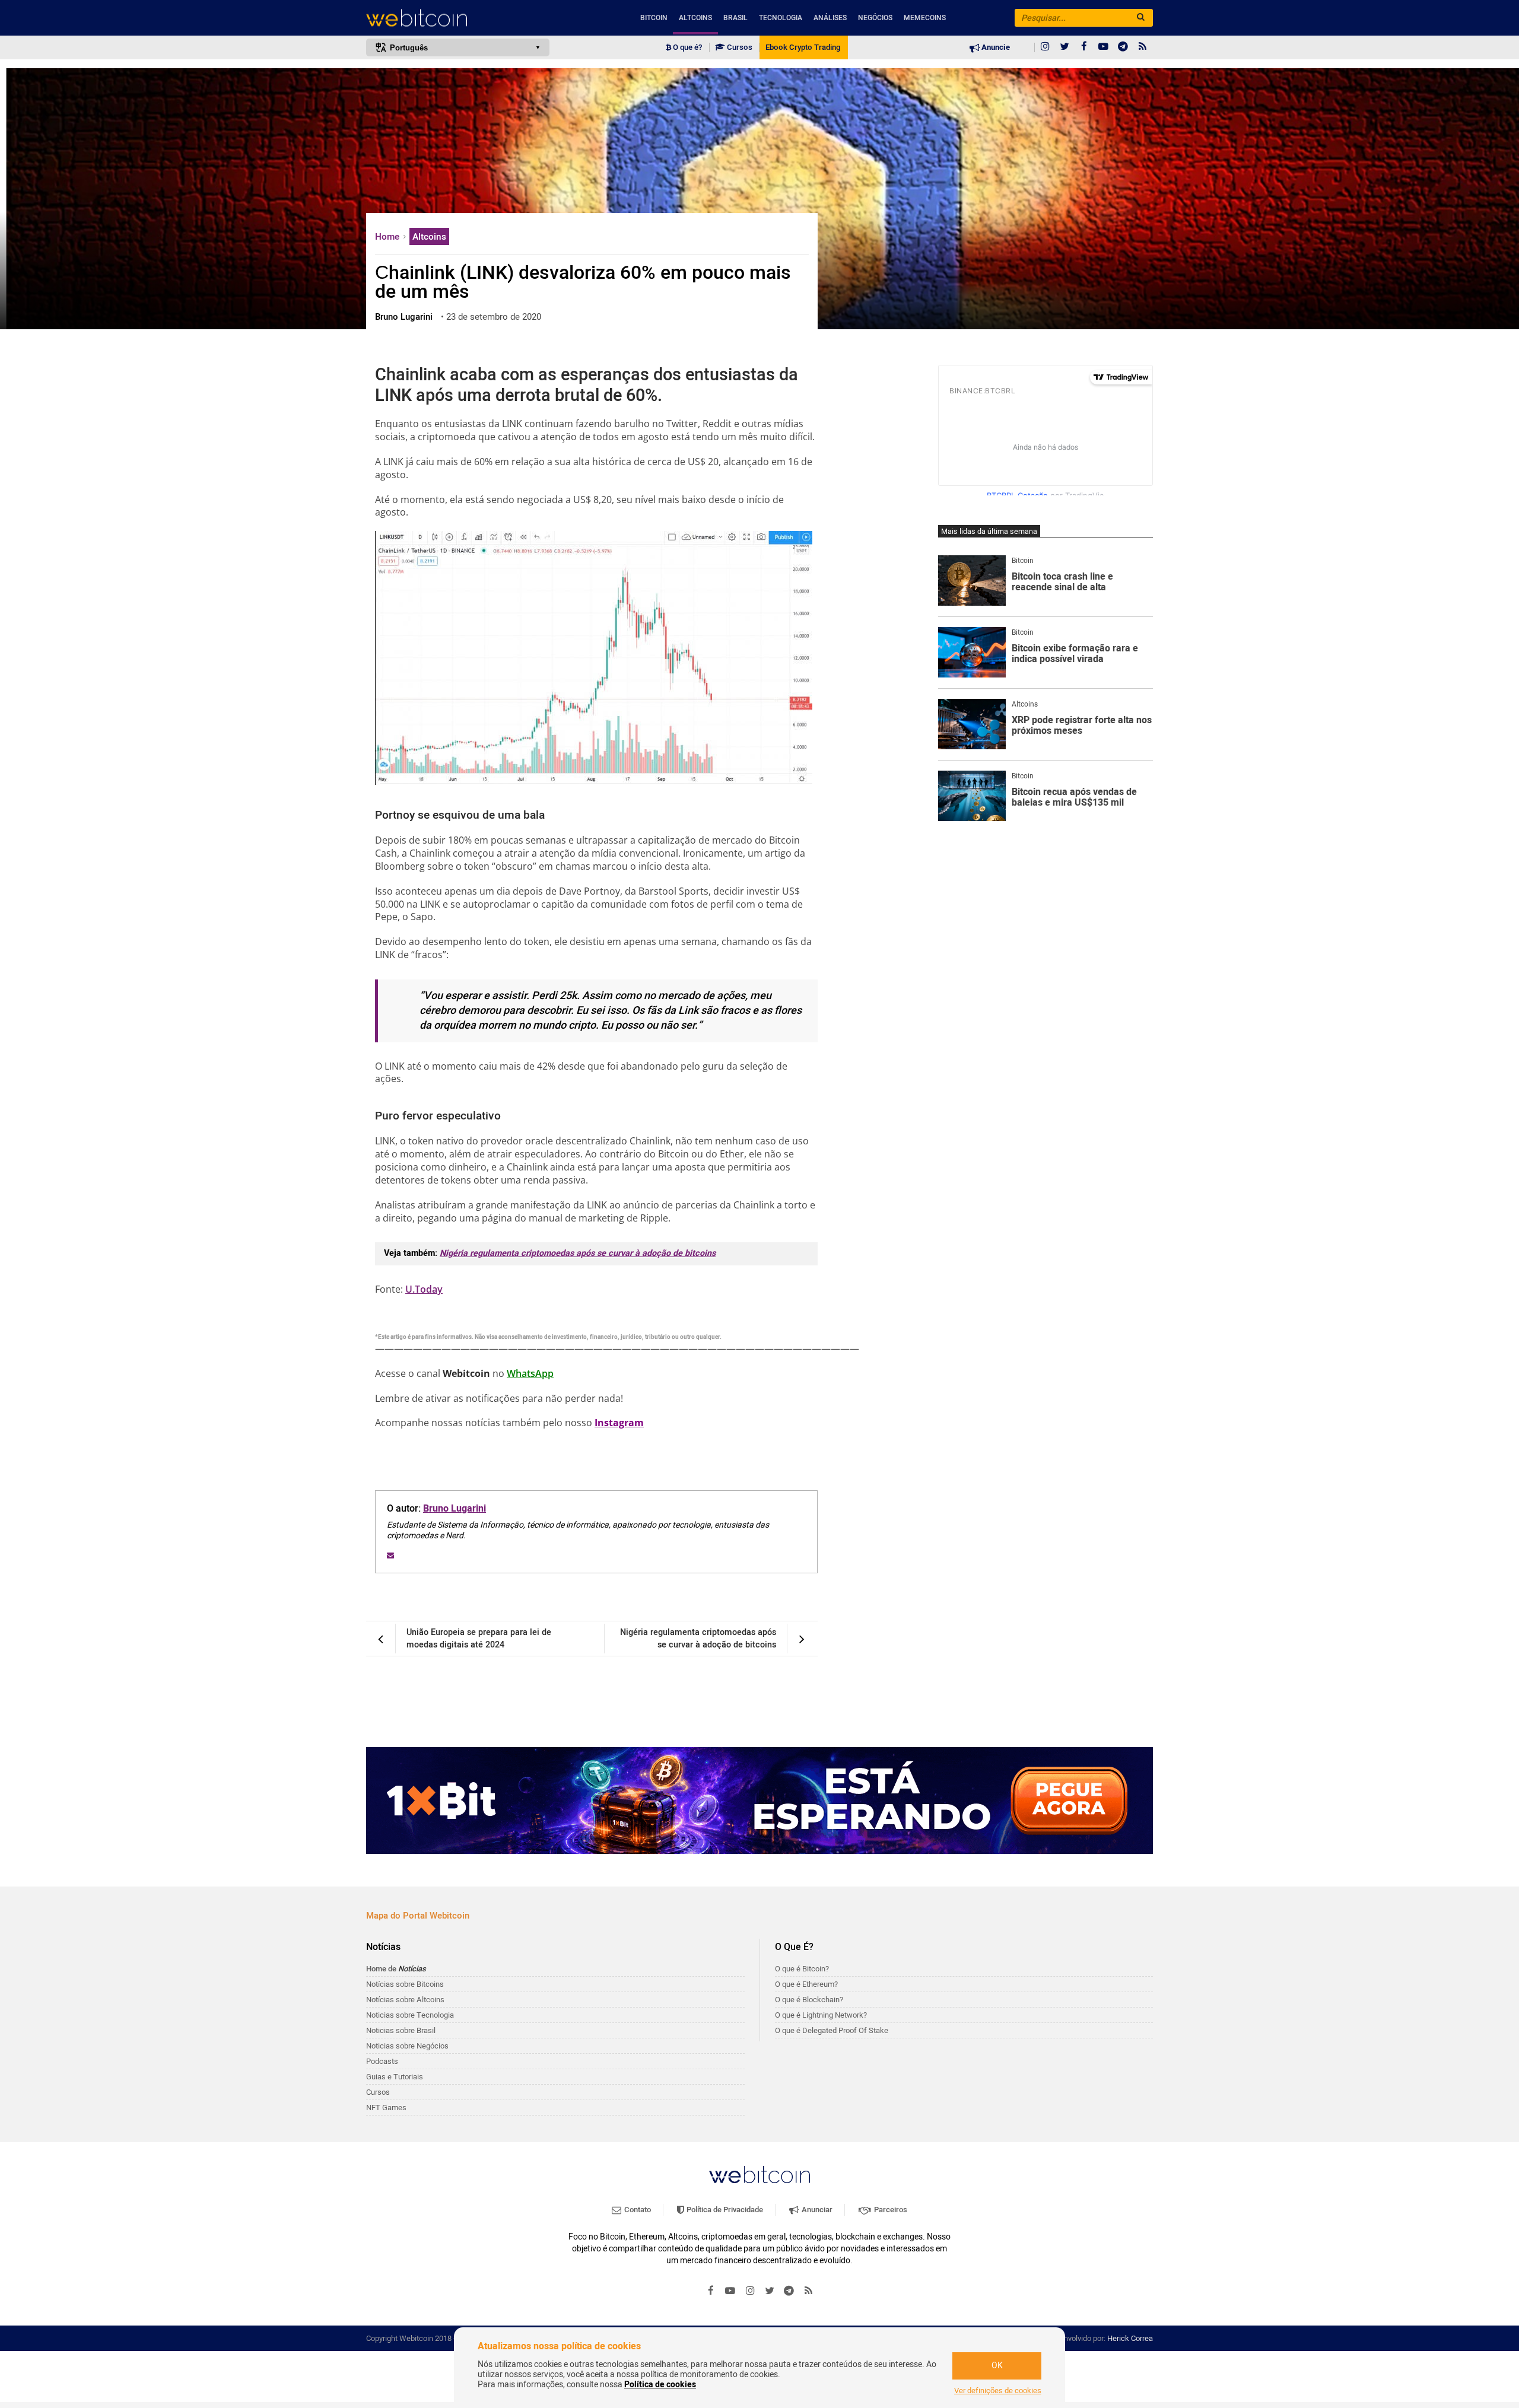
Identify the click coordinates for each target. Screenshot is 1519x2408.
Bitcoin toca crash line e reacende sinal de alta (1062, 582)
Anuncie (995, 47)
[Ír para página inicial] (458, 18)
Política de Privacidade (724, 2210)
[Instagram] (1045, 47)
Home (388, 237)
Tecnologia (781, 18)
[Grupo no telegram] (1123, 47)
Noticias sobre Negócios (407, 2046)
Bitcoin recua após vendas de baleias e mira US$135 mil (1074, 798)
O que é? (687, 47)
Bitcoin (654, 18)
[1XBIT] (759, 1801)
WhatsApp (530, 1373)
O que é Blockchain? (809, 2000)
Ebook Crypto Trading (803, 47)
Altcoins (695, 18)
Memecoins (925, 18)
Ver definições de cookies (998, 2391)
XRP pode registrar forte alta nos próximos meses (1082, 726)
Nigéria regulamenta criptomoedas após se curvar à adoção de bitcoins (578, 1253)
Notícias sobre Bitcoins (405, 1984)
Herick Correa (1130, 2338)
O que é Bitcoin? (802, 1969)
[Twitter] (1064, 47)
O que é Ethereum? (806, 1984)
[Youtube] (1104, 47)
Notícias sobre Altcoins (405, 2000)
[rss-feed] (1143, 47)
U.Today (424, 1289)
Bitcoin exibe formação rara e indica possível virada (1075, 654)
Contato (637, 2210)
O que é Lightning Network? (821, 2015)
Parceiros (890, 2210)
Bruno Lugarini (455, 1509)
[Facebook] (1084, 47)
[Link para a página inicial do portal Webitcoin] (759, 2175)
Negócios (875, 18)
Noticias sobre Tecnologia (410, 2015)
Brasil (735, 18)
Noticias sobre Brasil (401, 2030)
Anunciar (816, 2210)
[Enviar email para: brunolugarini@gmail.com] (390, 1556)
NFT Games (386, 2108)
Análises (830, 18)
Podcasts (382, 2061)
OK (997, 2366)
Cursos (739, 47)
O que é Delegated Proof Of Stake (832, 2030)
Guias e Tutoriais (395, 2077)
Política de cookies (660, 2385)
